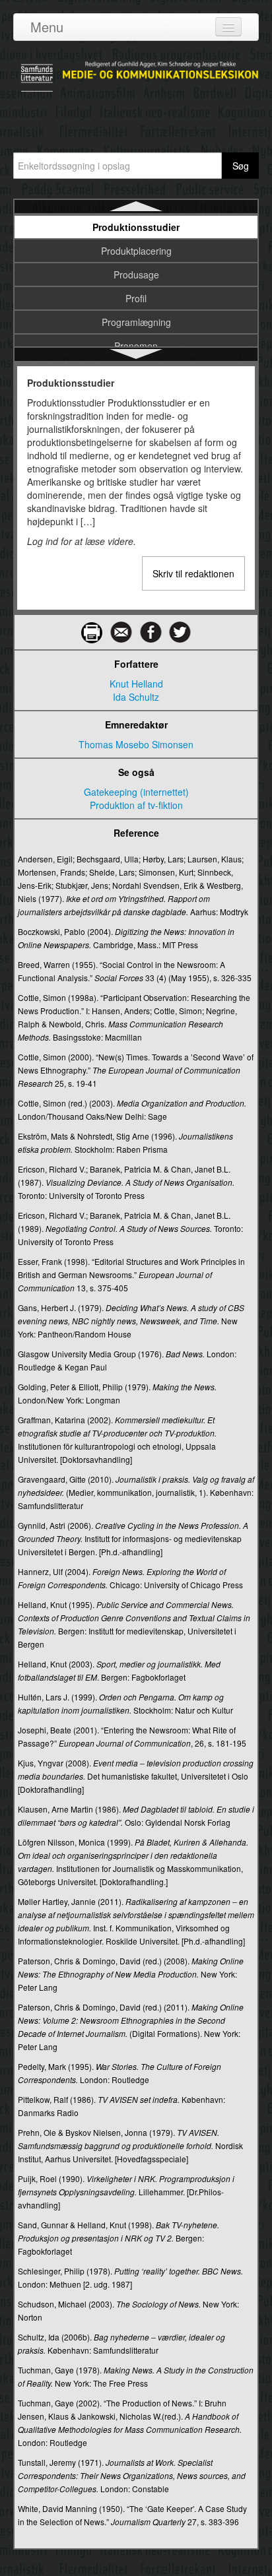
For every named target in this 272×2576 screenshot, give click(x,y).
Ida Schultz (136, 697)
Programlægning (136, 322)
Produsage (136, 274)
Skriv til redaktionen (193, 573)
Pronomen (136, 346)
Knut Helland (136, 684)
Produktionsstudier (136, 227)
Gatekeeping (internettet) (136, 792)
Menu (47, 27)
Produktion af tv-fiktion (136, 805)
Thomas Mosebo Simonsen (136, 744)
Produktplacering (136, 251)
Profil (136, 298)
